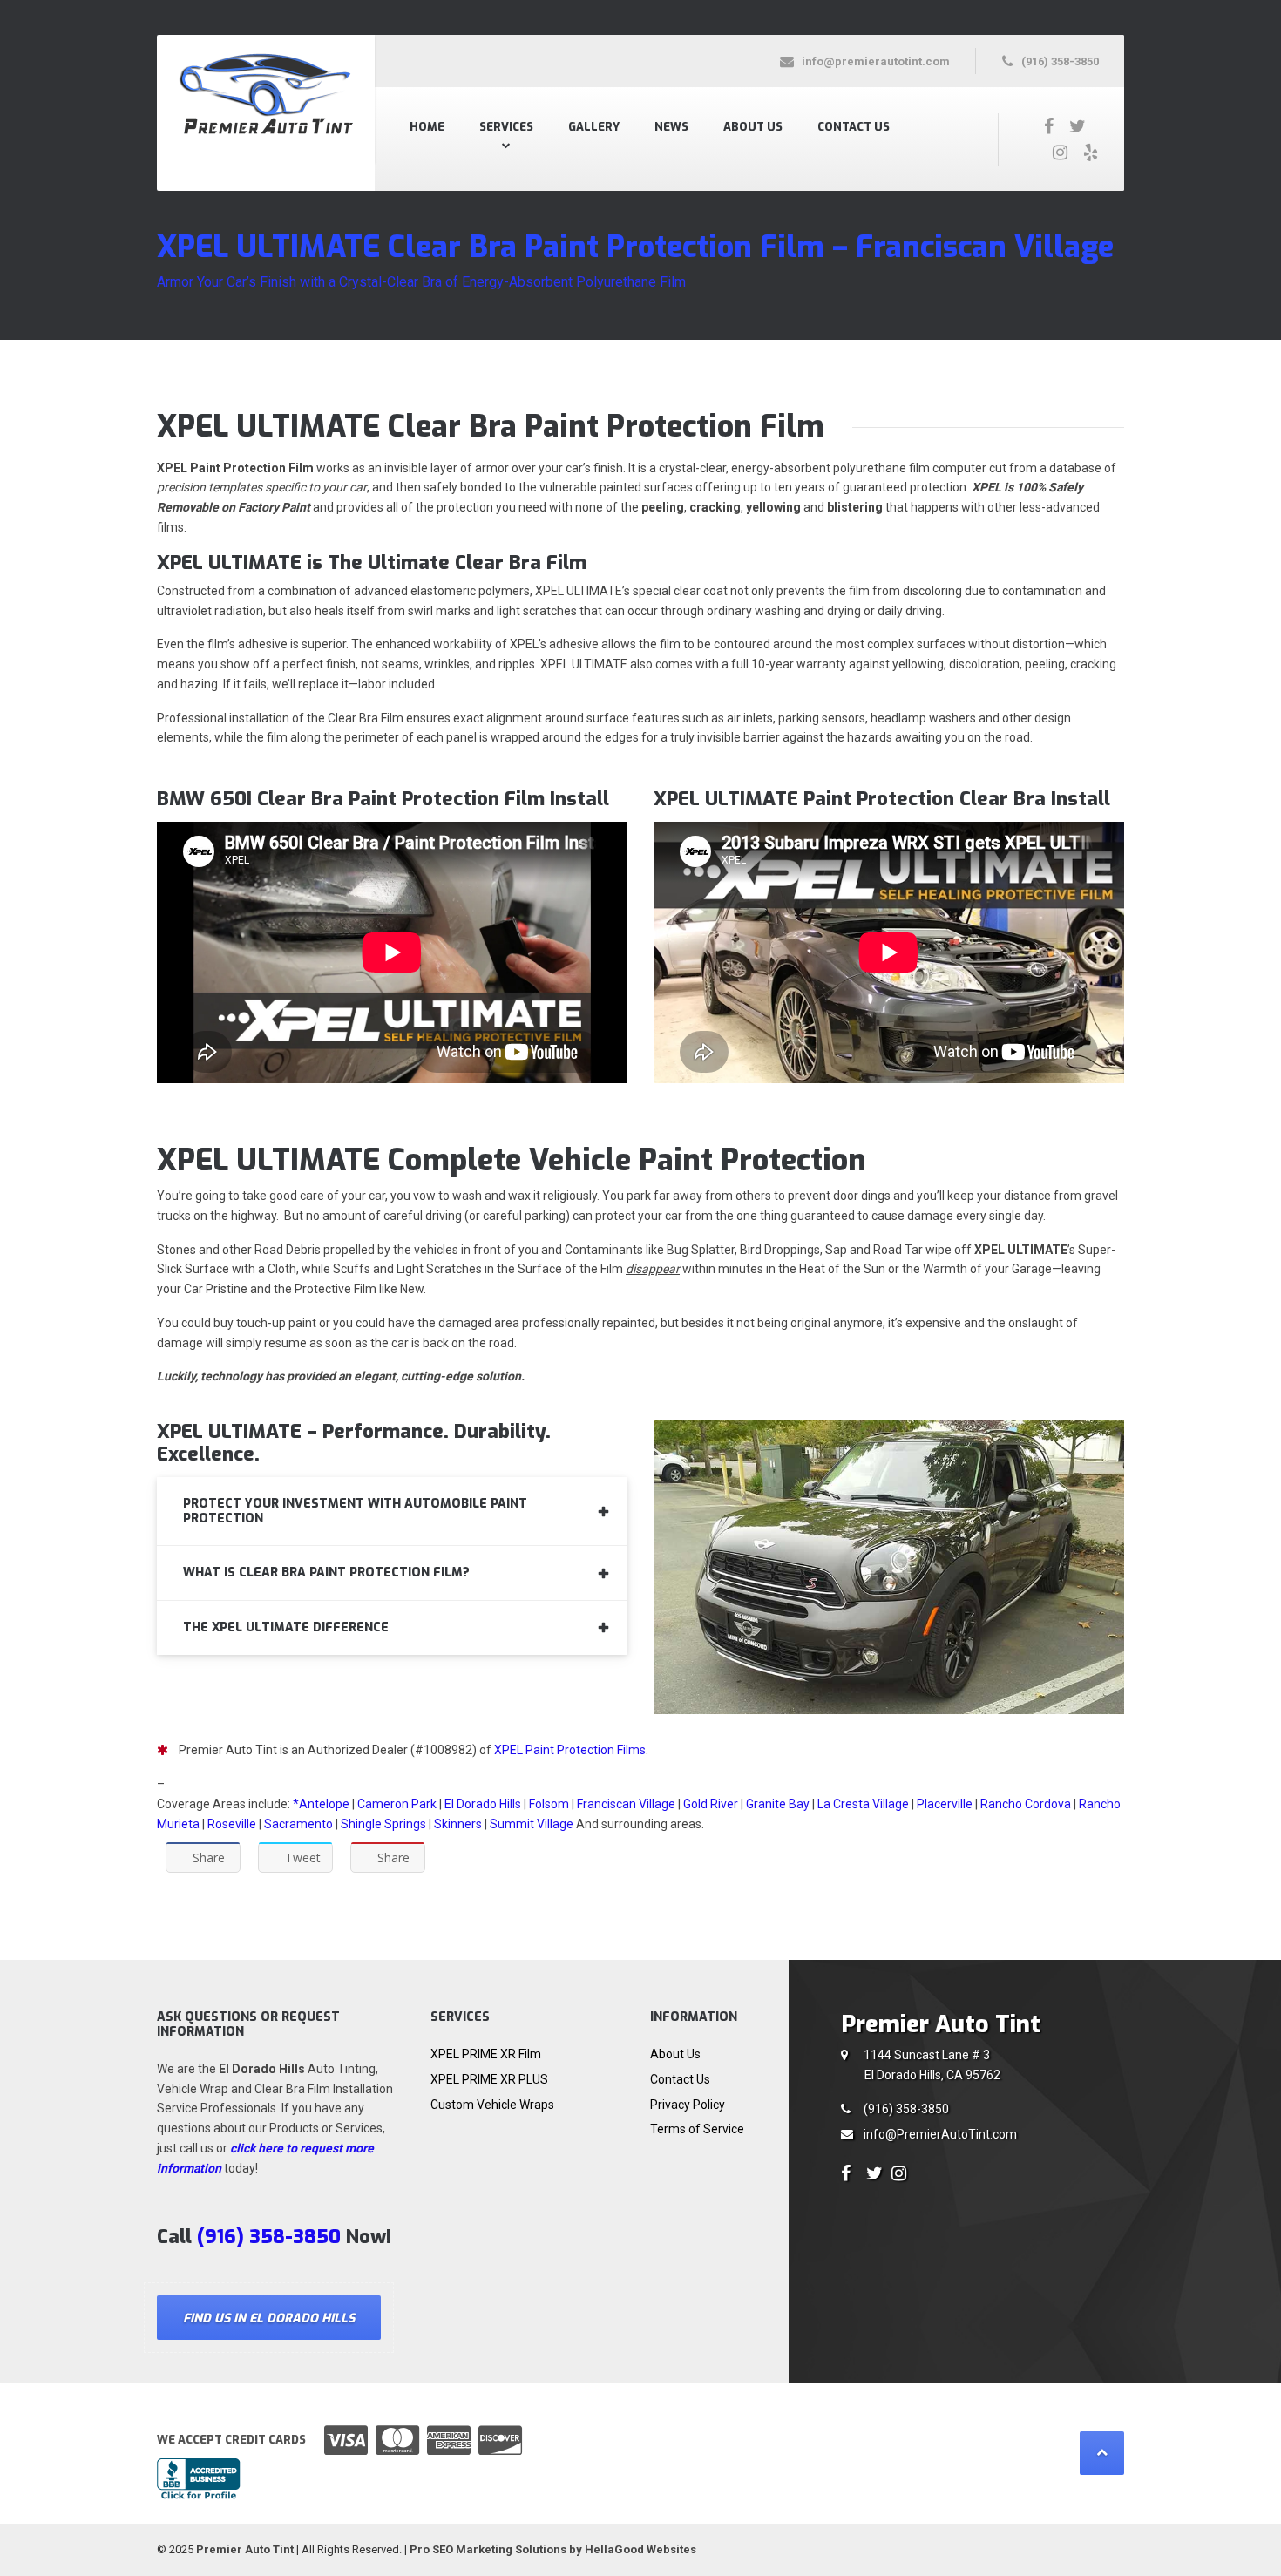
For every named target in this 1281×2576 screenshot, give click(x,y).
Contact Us (854, 127)
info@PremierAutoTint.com (940, 2134)
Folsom (549, 1804)
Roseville (232, 1824)
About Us (753, 127)
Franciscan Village (626, 1804)
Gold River (711, 1804)
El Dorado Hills (483, 1804)
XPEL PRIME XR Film (486, 2054)
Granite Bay (778, 1804)
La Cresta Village (863, 1804)
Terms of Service (697, 2129)
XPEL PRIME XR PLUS (489, 2079)
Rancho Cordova (1026, 1804)
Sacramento (298, 1824)
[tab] (392, 1512)
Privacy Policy (688, 2105)
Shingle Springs (383, 1824)
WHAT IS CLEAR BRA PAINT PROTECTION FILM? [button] (326, 1573)
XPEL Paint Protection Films (570, 1750)
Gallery (594, 127)
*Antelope (322, 1804)
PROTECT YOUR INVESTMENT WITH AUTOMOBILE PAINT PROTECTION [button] (355, 1511)
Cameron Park (397, 1804)
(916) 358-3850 (906, 2109)
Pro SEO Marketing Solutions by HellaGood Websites (553, 2549)
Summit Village (532, 1824)
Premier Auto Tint (245, 2549)
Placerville (945, 1804)
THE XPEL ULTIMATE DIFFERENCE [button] (286, 1627)
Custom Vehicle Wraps (492, 2105)
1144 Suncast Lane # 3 (932, 2065)
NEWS (671, 127)
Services (506, 127)
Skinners (458, 1824)
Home (427, 127)
